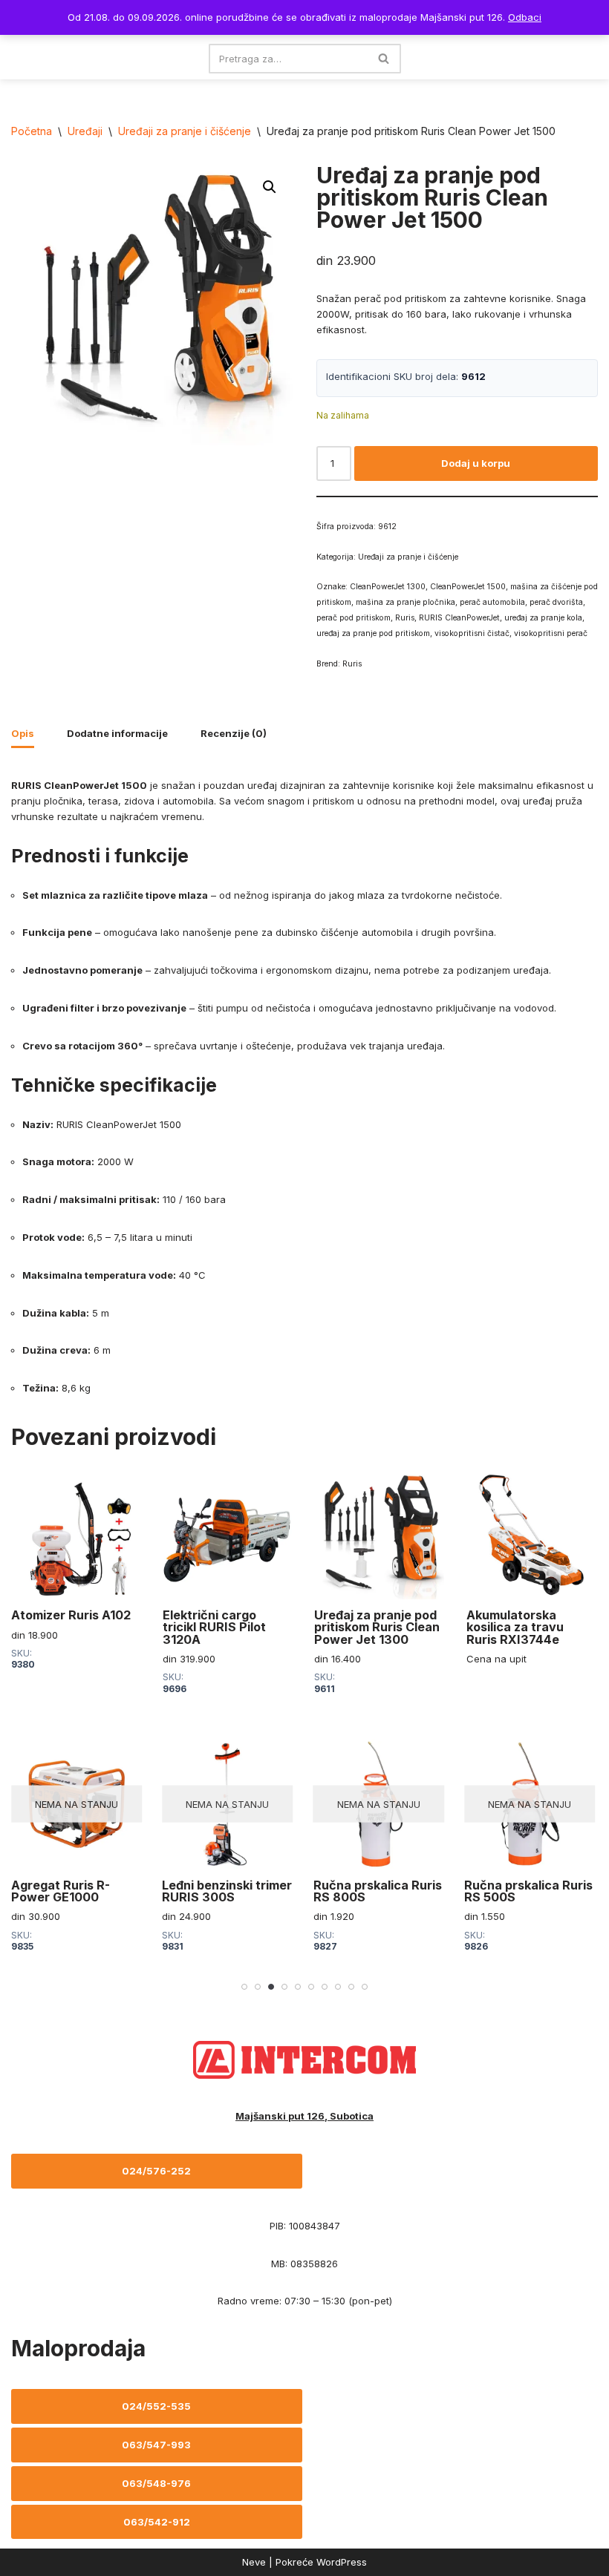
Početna (32, 131)
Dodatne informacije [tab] (117, 733)
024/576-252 (156, 2171)
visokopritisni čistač (472, 633)
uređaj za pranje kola (543, 618)
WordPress (342, 2562)
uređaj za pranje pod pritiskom (373, 633)
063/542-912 (157, 2522)
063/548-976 (156, 2483)
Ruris (405, 618)
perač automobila (492, 602)
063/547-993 (156, 2445)
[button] (270, 187)
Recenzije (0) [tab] (234, 733)
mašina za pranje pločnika (406, 602)
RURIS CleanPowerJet (459, 618)
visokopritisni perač (551, 633)
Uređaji (85, 131)
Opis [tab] (23, 733)
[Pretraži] (384, 59)
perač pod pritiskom (354, 618)
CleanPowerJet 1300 (388, 587)
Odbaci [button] (525, 17)
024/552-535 (156, 2406)
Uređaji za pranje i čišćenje (185, 131)
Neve (254, 2562)
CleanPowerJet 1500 (468, 587)
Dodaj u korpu (476, 463)
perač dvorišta (556, 602)
